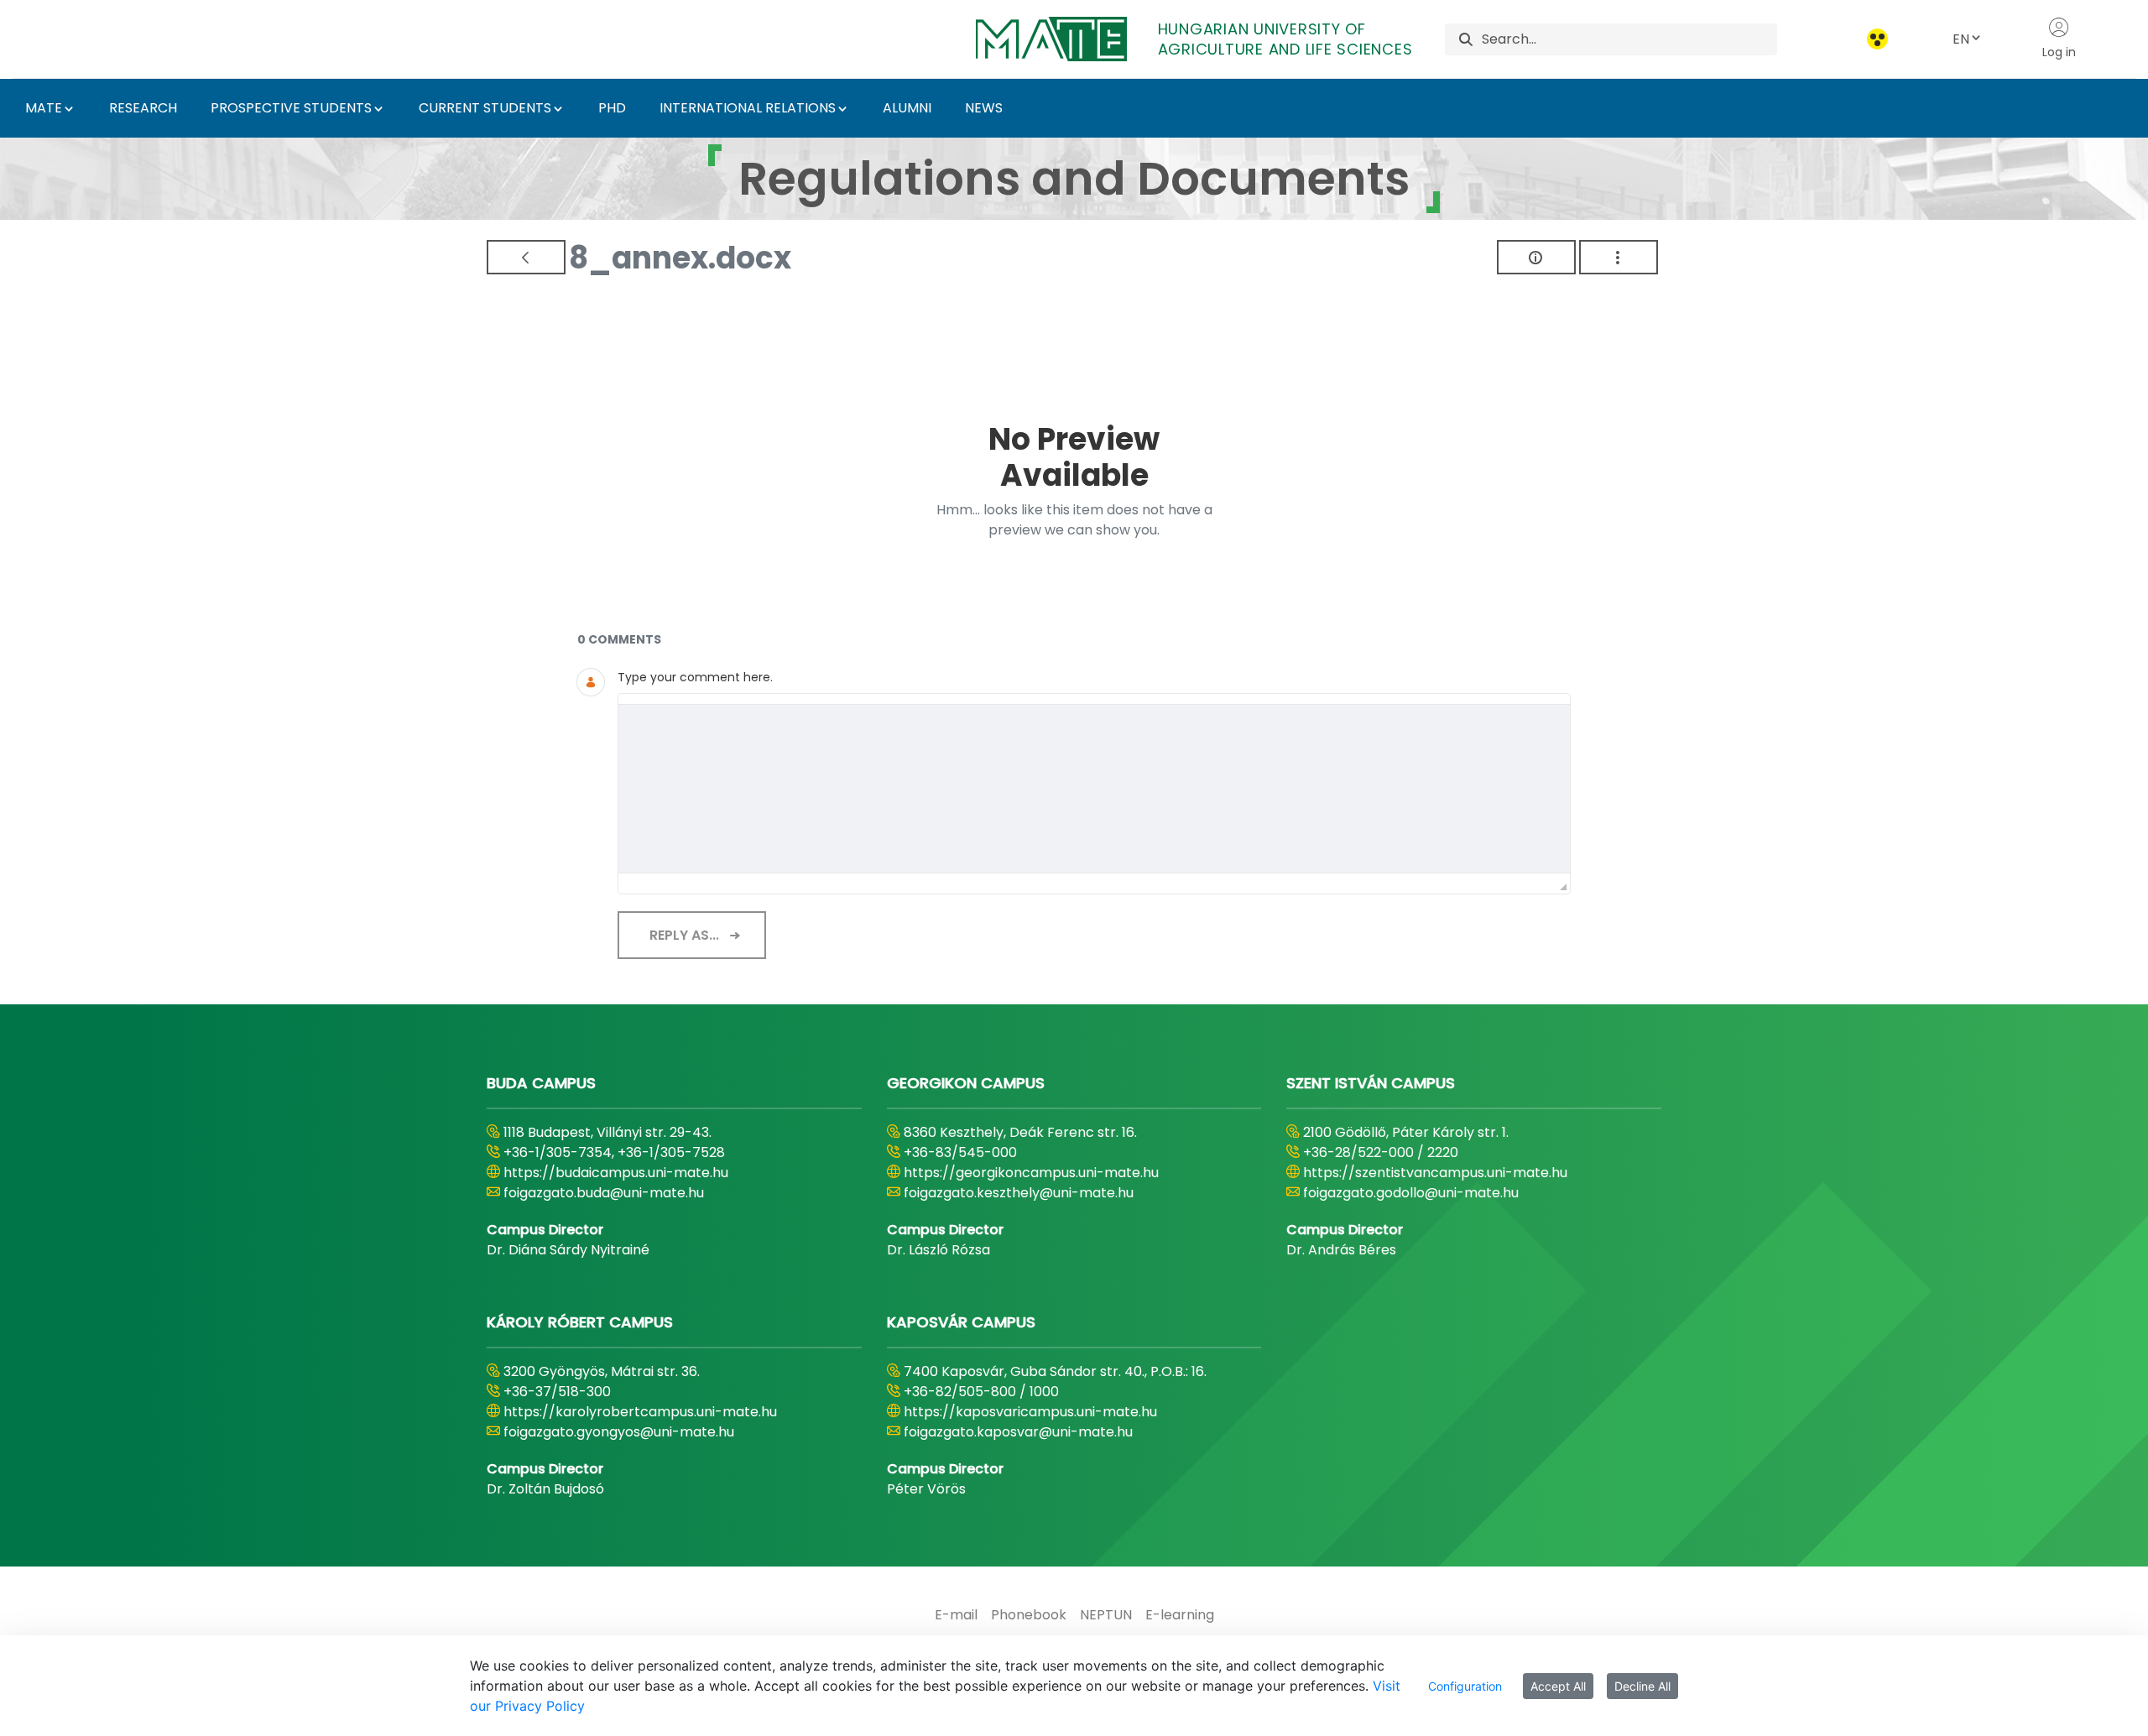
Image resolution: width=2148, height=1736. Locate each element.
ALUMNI (907, 108)
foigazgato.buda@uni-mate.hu (604, 1193)
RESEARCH (143, 108)
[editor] (1094, 789)
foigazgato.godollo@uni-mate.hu (1411, 1193)
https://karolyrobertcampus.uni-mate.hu (640, 1412)
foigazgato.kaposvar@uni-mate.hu (1018, 1432)
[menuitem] (956, 1615)
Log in (2059, 52)
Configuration (1465, 1686)
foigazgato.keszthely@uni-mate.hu (1019, 1193)
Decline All (1642, 1686)
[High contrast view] (1877, 39)
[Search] (1466, 39)
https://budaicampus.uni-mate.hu (616, 1173)
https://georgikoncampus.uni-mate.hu (1031, 1173)
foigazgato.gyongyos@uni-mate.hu (619, 1432)
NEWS (984, 108)
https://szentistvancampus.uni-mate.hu (1435, 1173)
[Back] (526, 257)
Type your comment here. (695, 677)
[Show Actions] (1619, 257)
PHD (612, 108)
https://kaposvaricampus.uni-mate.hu (1030, 1412)
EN (1961, 39)
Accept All (1558, 1686)
